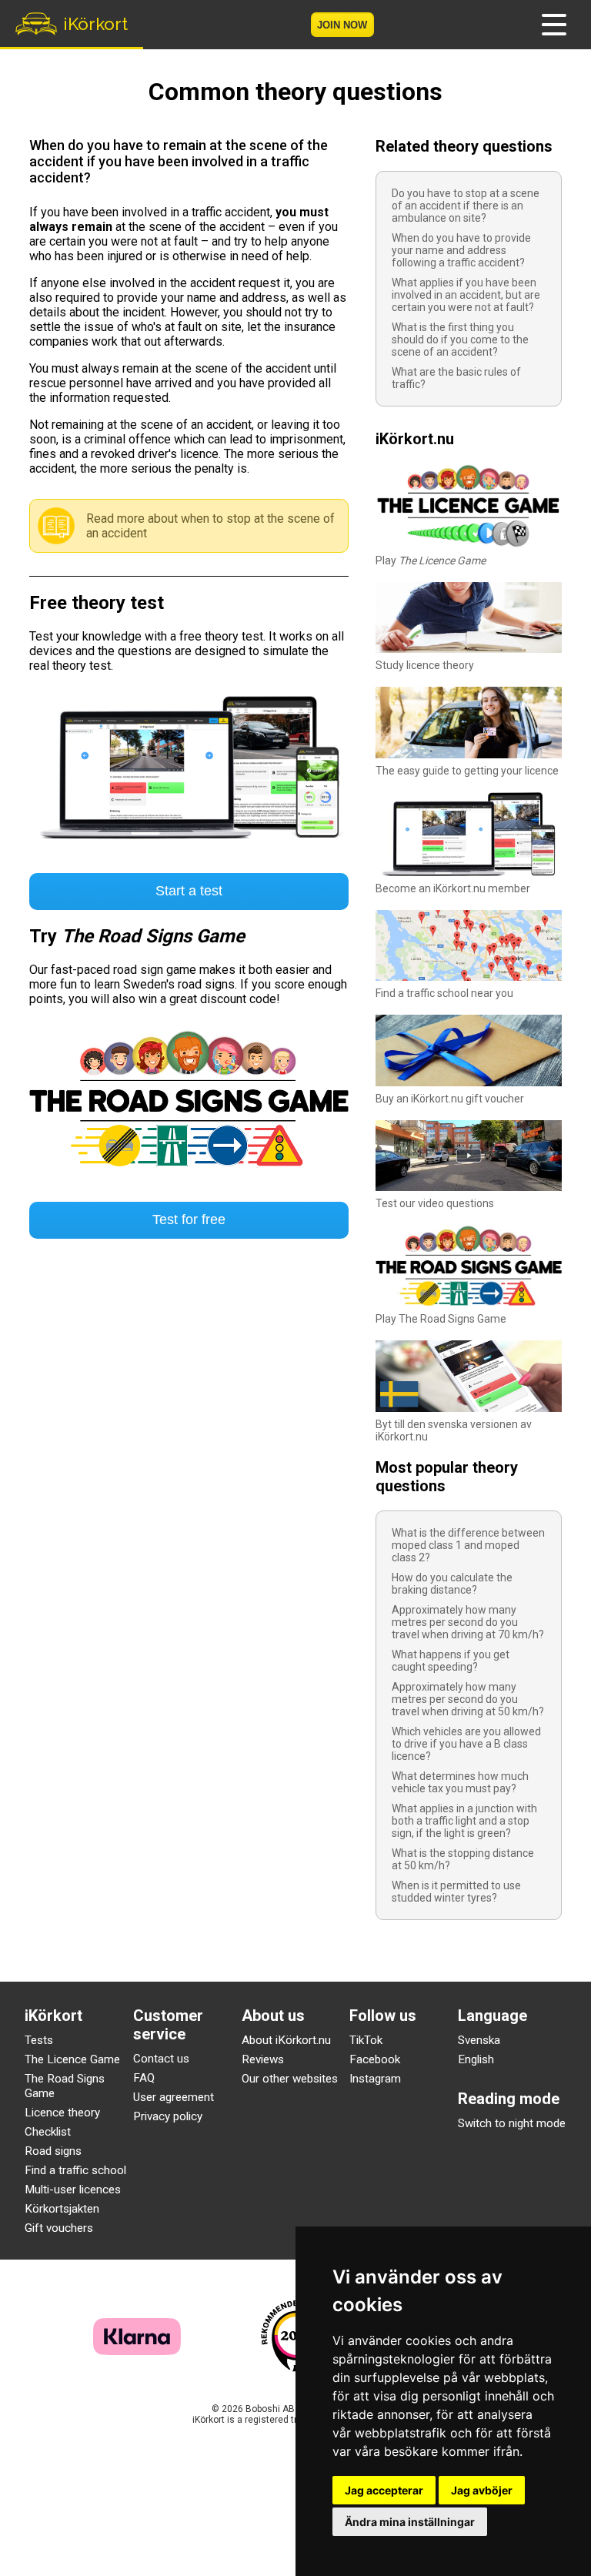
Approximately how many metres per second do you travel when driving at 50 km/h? (468, 1699)
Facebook (375, 2059)
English (476, 2059)
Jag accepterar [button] (384, 2490)
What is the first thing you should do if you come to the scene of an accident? (460, 340)
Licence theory (62, 2113)
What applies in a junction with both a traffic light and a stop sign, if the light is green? (464, 1821)
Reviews (263, 2059)
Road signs (53, 2151)
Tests (39, 2040)
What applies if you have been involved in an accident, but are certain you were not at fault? (466, 295)
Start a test (189, 891)
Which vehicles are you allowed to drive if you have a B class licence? (466, 1744)
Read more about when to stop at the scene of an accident (210, 526)
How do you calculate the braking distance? (452, 1584)
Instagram (375, 2079)
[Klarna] (137, 2351)
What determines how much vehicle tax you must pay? (460, 1782)
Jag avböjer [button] (482, 2490)
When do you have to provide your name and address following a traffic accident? (461, 250)
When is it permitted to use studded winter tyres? (456, 1892)
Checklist (48, 2132)
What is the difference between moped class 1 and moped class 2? (468, 1545)
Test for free (189, 1219)
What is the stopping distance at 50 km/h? (463, 1859)
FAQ (144, 2078)
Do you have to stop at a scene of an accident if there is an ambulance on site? (466, 206)
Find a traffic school (75, 2170)
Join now (342, 25)
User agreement (174, 2097)
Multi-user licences (73, 2190)
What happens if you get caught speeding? (451, 1661)
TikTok (366, 2040)
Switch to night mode (512, 2123)
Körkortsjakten (62, 2209)
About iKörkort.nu (286, 2040)
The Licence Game (72, 2059)
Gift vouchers (59, 2228)
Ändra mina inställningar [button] (410, 2522)
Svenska (479, 2040)
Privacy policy (168, 2116)
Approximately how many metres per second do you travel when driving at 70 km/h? (468, 1622)
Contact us (161, 2059)
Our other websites (290, 2079)
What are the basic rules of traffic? (456, 378)
